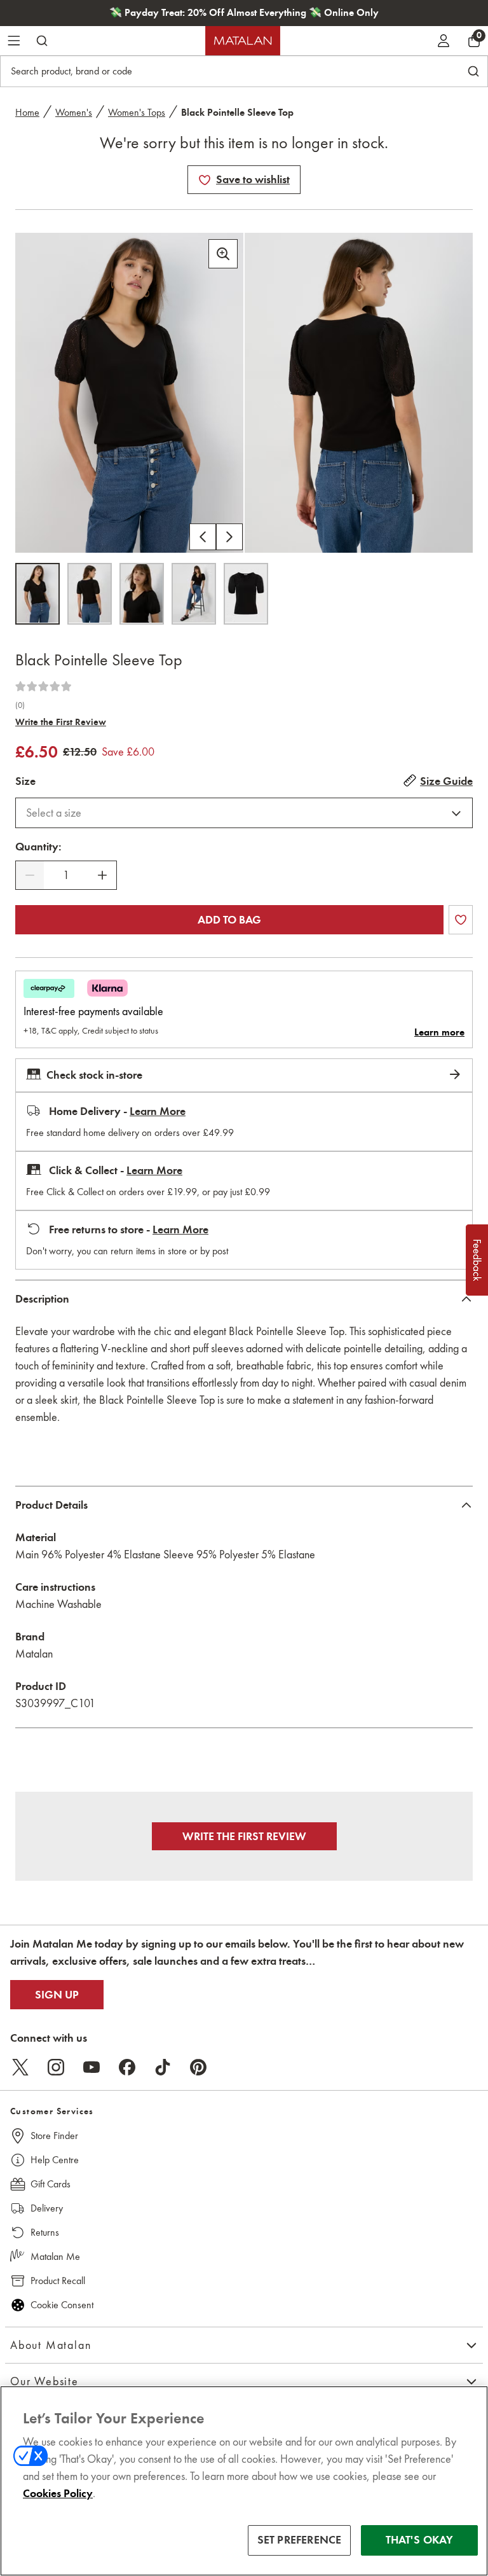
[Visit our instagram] (56, 2067)
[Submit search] (42, 41)
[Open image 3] (142, 594)
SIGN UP (57, 1995)
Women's (74, 112)
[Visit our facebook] (127, 2067)
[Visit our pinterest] (198, 2067)
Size (25, 781)
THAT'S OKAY (420, 2540)
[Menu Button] (14, 41)
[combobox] (244, 813)
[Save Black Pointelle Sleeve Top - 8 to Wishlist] (205, 180)
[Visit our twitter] (20, 2067)
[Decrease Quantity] (30, 875)
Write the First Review (61, 722)
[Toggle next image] (229, 537)
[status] (66, 876)
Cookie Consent (62, 2305)
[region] (244, 2481)
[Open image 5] (246, 594)
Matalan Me (55, 2256)
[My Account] (444, 41)
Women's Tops (137, 112)
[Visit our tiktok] (163, 2067)
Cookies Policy (58, 2493)
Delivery (47, 2208)
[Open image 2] (90, 594)
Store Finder (54, 2136)
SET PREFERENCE (300, 2540)
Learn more (439, 1032)
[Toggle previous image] (203, 537)
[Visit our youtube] (91, 2067)
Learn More (158, 1111)
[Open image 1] (37, 594)
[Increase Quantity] (102, 875)
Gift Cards (51, 2184)
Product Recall (58, 2281)
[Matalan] (243, 41)
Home (27, 112)
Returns (45, 2232)
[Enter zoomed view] (223, 254)
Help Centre (55, 2160)
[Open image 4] (194, 594)
